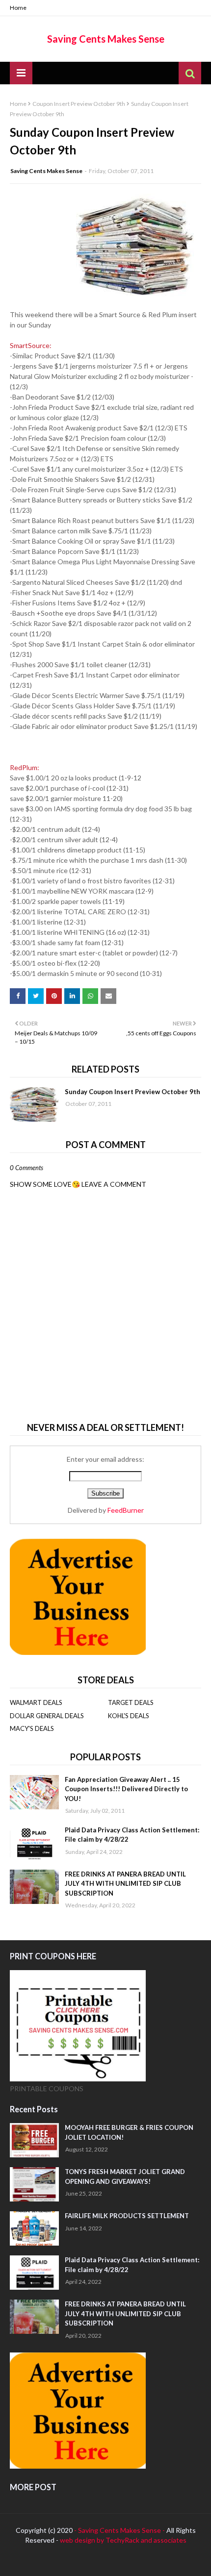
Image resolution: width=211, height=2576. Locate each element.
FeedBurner (126, 1510)
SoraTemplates (71, 2561)
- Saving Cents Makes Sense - (120, 2530)
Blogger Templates (169, 2561)
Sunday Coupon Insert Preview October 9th (132, 1092)
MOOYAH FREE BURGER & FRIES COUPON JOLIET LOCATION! (129, 2132)
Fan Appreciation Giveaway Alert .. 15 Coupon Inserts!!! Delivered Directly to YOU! (126, 1789)
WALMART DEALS (36, 1702)
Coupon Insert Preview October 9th (79, 104)
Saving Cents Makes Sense (106, 39)
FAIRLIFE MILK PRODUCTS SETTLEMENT (127, 2216)
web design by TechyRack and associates (123, 2540)
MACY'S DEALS (32, 1728)
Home (18, 8)
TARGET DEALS (131, 1702)
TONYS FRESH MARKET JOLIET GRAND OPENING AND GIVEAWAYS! (125, 2176)
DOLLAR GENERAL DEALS (47, 1716)
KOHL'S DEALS (129, 1716)
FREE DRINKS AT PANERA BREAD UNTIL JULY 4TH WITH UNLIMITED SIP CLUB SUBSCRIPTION (125, 1884)
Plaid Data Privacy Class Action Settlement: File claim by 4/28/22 (132, 1835)
